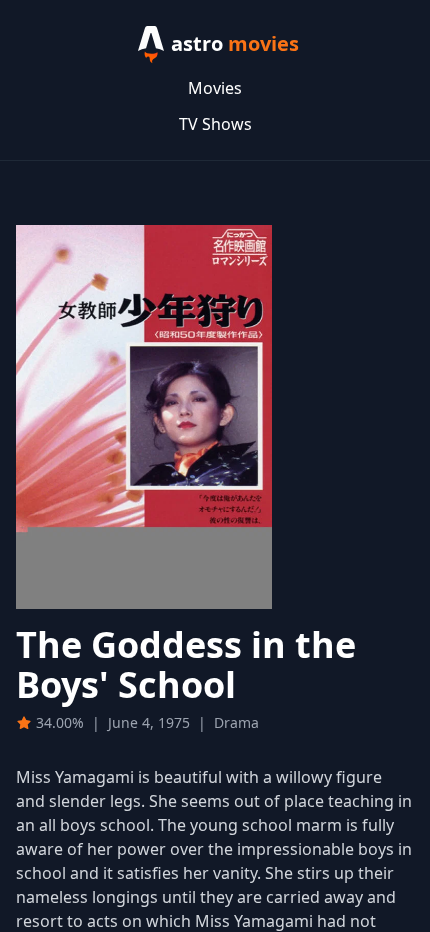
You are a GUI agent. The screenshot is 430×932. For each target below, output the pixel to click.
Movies (215, 88)
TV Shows (215, 124)
